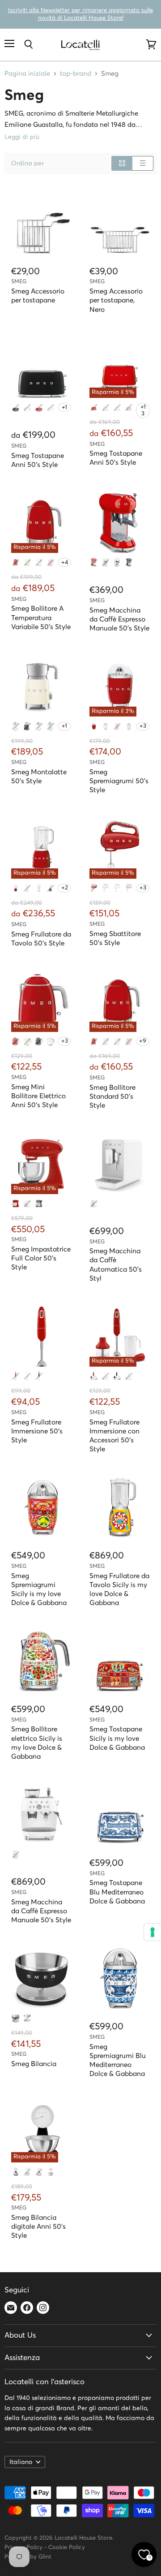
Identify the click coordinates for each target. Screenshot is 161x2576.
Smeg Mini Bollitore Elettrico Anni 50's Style (38, 1096)
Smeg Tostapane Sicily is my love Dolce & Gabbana (117, 1738)
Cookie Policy (67, 2548)
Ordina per (28, 164)
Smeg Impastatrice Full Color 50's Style (41, 1258)
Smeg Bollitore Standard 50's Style (112, 1097)
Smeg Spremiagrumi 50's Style (119, 781)
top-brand (76, 74)
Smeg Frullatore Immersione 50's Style (37, 1431)
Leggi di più (22, 137)
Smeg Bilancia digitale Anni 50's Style (38, 2227)
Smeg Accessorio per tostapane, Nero (116, 300)
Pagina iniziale (27, 74)
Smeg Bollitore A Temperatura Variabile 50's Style (41, 618)
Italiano (21, 2462)
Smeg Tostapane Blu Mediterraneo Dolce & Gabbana (117, 1892)
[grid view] (122, 163)
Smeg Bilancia (34, 2064)
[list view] (143, 163)
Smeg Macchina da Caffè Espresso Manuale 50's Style (119, 619)
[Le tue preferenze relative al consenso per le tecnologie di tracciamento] (153, 1932)
